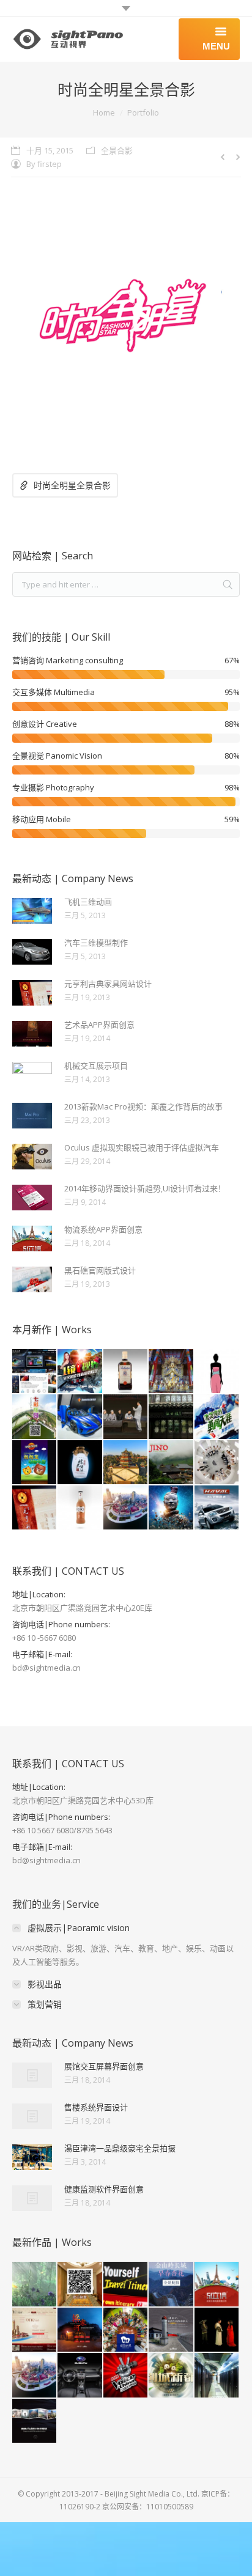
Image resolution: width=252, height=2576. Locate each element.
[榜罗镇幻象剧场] (126, 1417)
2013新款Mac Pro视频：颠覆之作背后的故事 (143, 1106)
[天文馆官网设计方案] (35, 1372)
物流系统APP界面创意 (103, 1229)
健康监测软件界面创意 (104, 2189)
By (44, 164)
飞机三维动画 (88, 902)
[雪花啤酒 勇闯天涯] (217, 1417)
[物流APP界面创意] (217, 2284)
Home (104, 112)
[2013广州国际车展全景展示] (80, 1417)
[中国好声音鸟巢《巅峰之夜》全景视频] (126, 2375)
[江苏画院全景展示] (171, 1417)
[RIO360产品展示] (80, 1508)
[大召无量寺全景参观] (171, 1372)
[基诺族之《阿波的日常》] (171, 1463)
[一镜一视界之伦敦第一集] (80, 1372)
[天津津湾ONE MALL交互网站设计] (35, 2330)
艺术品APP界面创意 (99, 1025)
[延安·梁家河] (80, 2330)
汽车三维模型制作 (96, 943)
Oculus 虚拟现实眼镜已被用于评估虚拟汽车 (142, 1147)
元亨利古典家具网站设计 (108, 984)
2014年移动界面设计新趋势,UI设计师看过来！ (145, 1188)
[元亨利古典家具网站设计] (35, 1508)
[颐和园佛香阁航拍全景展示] (126, 1463)
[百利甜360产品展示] (126, 1372)
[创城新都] (171, 2375)
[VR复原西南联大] (171, 2330)
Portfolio (143, 112)
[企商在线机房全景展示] (217, 2375)
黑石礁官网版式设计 (100, 1270)
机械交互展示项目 (96, 1065)
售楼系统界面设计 (96, 2107)
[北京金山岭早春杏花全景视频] (171, 2284)
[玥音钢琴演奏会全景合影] (126, 2330)
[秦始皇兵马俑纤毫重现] (171, 1508)
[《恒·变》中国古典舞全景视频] (217, 1463)
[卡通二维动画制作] (217, 1372)
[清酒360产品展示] (80, 1463)
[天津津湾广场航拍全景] (126, 1508)
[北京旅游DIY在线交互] (126, 2284)
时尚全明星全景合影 (72, 485)
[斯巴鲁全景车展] (80, 2375)
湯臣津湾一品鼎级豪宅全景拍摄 (120, 2148)
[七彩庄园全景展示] (35, 1417)
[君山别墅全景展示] (80, 2284)
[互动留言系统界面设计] (35, 2421)
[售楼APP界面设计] (35, 1463)
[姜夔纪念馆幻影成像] (217, 2330)
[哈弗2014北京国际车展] (217, 1508)
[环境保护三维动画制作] (35, 2284)
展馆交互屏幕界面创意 (104, 2066)
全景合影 (117, 150)
